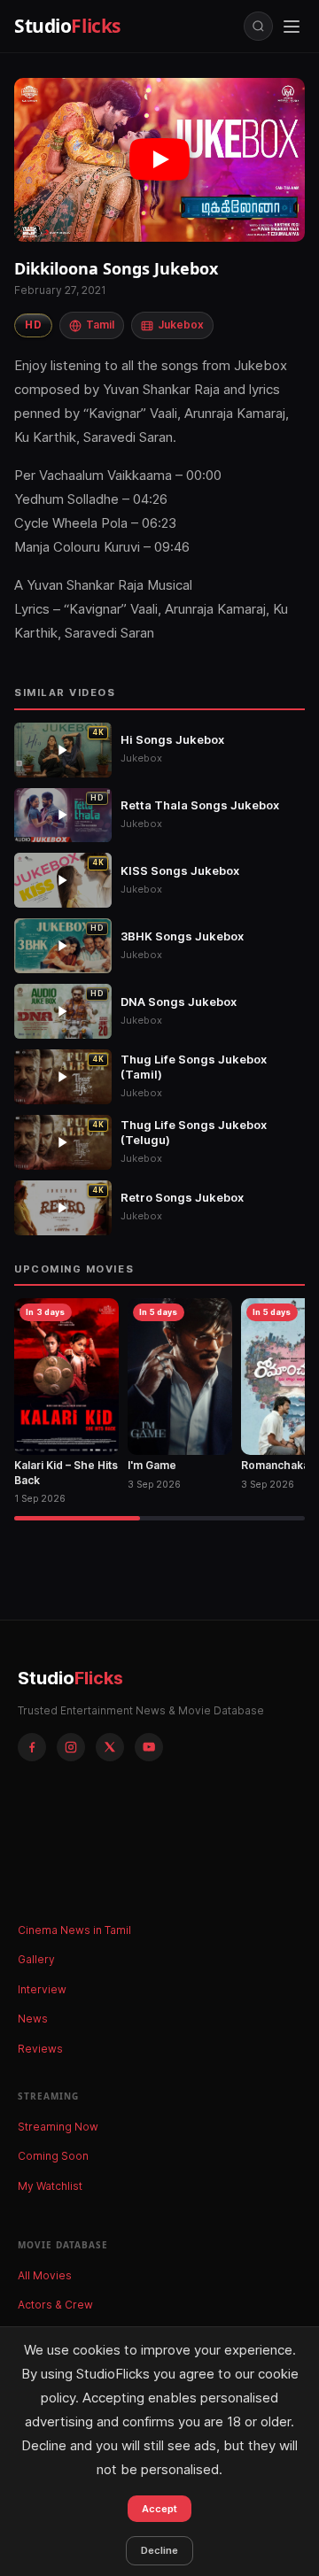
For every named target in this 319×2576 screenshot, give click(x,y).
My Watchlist (50, 2186)
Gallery (36, 1959)
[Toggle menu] (292, 27)
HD (33, 325)
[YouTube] (149, 1747)
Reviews (40, 2049)
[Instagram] (71, 1747)
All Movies (45, 2275)
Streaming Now (58, 2127)
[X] (110, 1747)
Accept (159, 2509)
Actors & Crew (55, 2305)
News (33, 2019)
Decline (159, 2550)
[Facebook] (32, 1747)
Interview (42, 1989)
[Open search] (258, 26)
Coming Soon (53, 2156)
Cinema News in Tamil (74, 1930)
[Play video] (159, 160)
